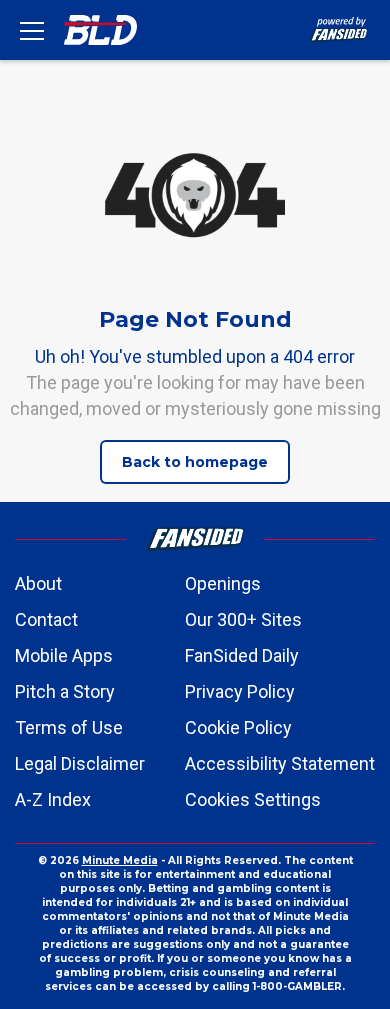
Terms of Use (69, 727)
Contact (46, 619)
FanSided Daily (242, 655)
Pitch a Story (65, 691)
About (38, 583)
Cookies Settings (253, 799)
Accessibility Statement (280, 763)
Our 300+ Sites (243, 619)
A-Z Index (53, 799)
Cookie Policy (238, 727)
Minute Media (120, 860)
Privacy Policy (240, 691)
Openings (223, 583)
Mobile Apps (64, 655)
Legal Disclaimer (80, 763)
